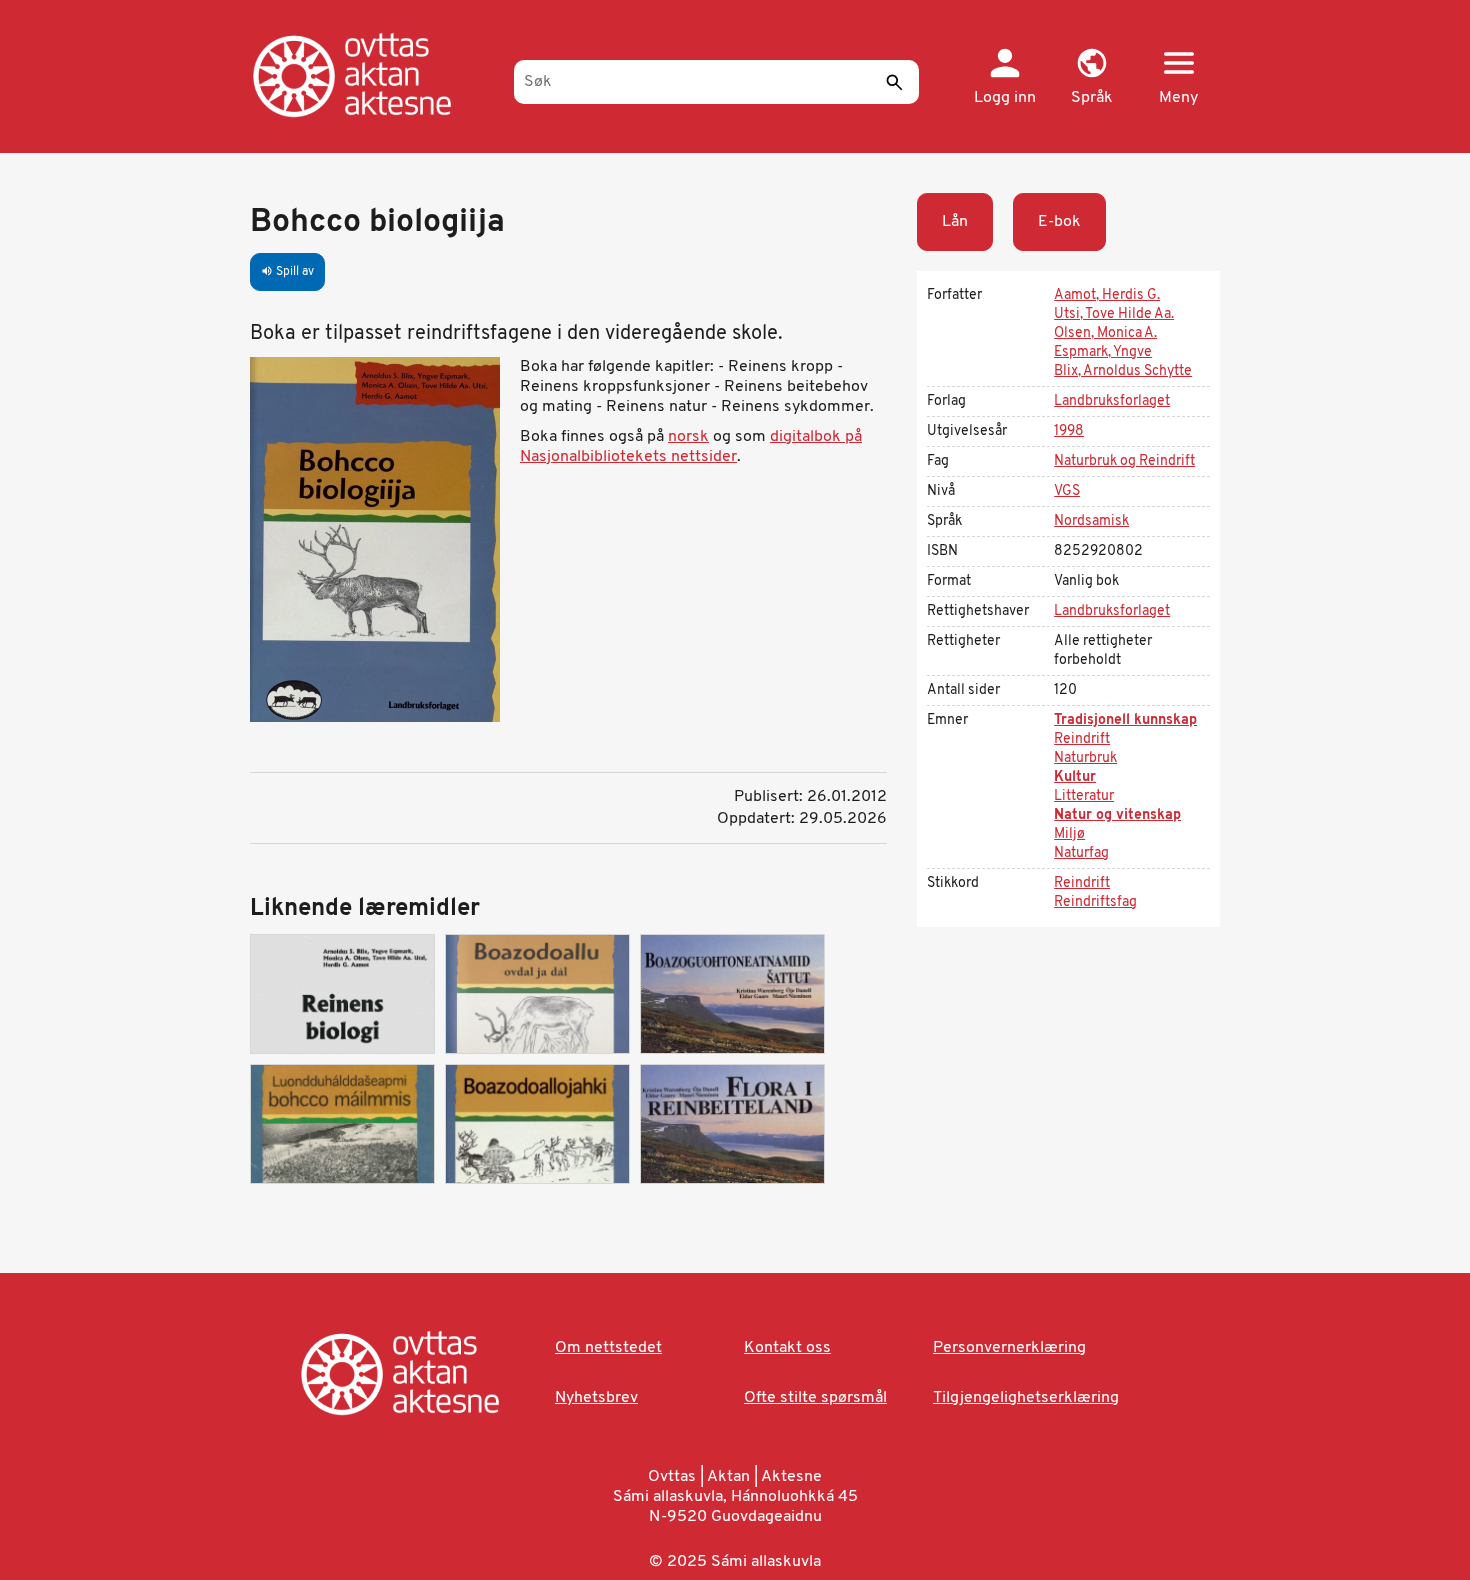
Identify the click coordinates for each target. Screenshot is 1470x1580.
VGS (1067, 491)
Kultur (1075, 777)
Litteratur (1084, 796)
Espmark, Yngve (1103, 352)
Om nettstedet (608, 1348)
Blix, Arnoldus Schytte (1123, 371)
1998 (1069, 431)
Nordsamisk (1091, 521)
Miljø (1069, 834)
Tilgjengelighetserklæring (1026, 1398)
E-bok (1059, 222)
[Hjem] (372, 75)
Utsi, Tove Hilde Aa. (1114, 314)
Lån (955, 222)
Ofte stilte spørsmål (815, 1398)
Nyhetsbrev (596, 1398)
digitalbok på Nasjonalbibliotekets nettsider (691, 447)
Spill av (287, 272)
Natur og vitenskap (1117, 815)
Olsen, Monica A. (1105, 333)
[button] (1091, 78)
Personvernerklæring (1009, 1348)
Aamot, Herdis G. (1107, 295)
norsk (688, 437)
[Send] (894, 82)
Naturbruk (1085, 758)
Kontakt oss (787, 1348)
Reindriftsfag (1095, 902)
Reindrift (1082, 739)
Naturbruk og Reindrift (1124, 461)
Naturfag (1081, 853)
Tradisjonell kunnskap (1125, 720)
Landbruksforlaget (1112, 401)
